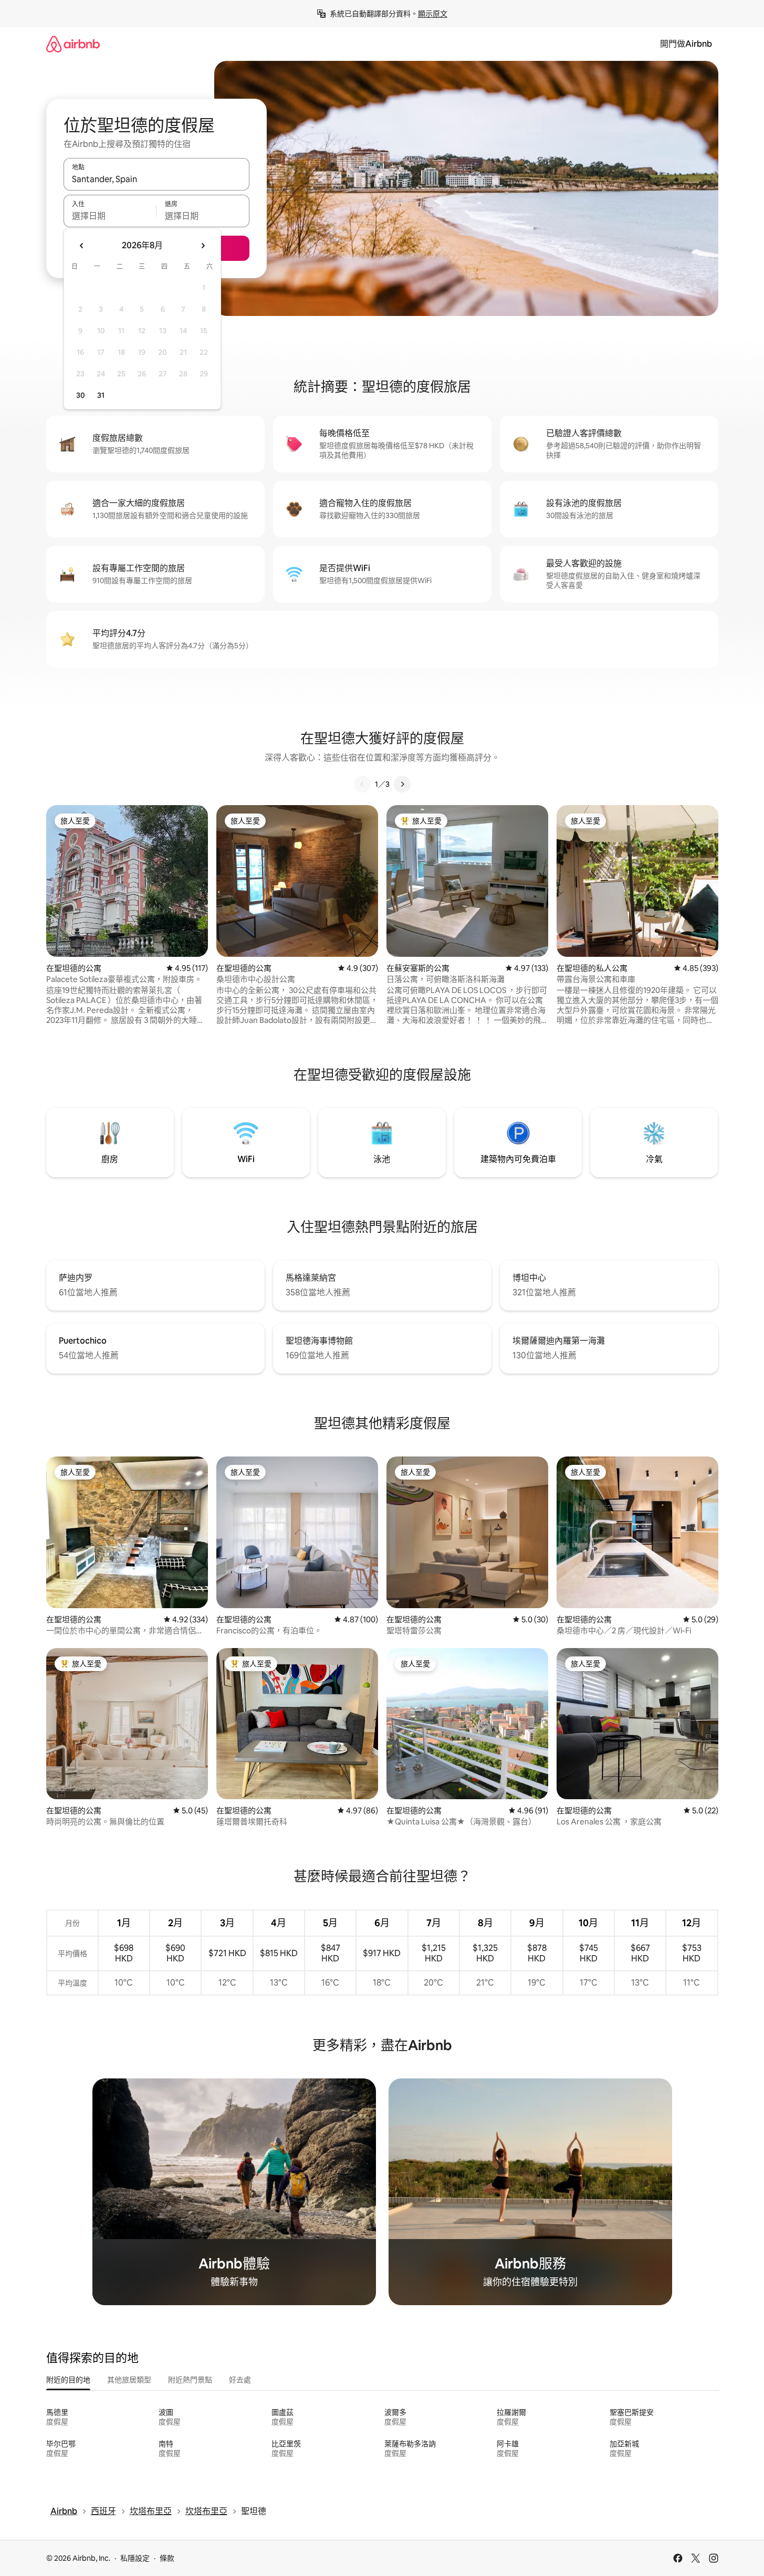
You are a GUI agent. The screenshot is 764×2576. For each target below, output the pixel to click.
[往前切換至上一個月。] (82, 246)
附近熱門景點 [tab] (190, 2380)
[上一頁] (362, 784)
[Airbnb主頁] (73, 44)
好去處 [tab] (240, 2380)
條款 (167, 2558)
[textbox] (110, 216)
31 (101, 395)
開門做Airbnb (686, 44)
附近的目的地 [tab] (68, 2380)
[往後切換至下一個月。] (203, 246)
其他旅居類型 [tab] (129, 2380)
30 (81, 395)
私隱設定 (135, 2558)
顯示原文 (433, 14)
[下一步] (402, 784)
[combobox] (156, 179)
